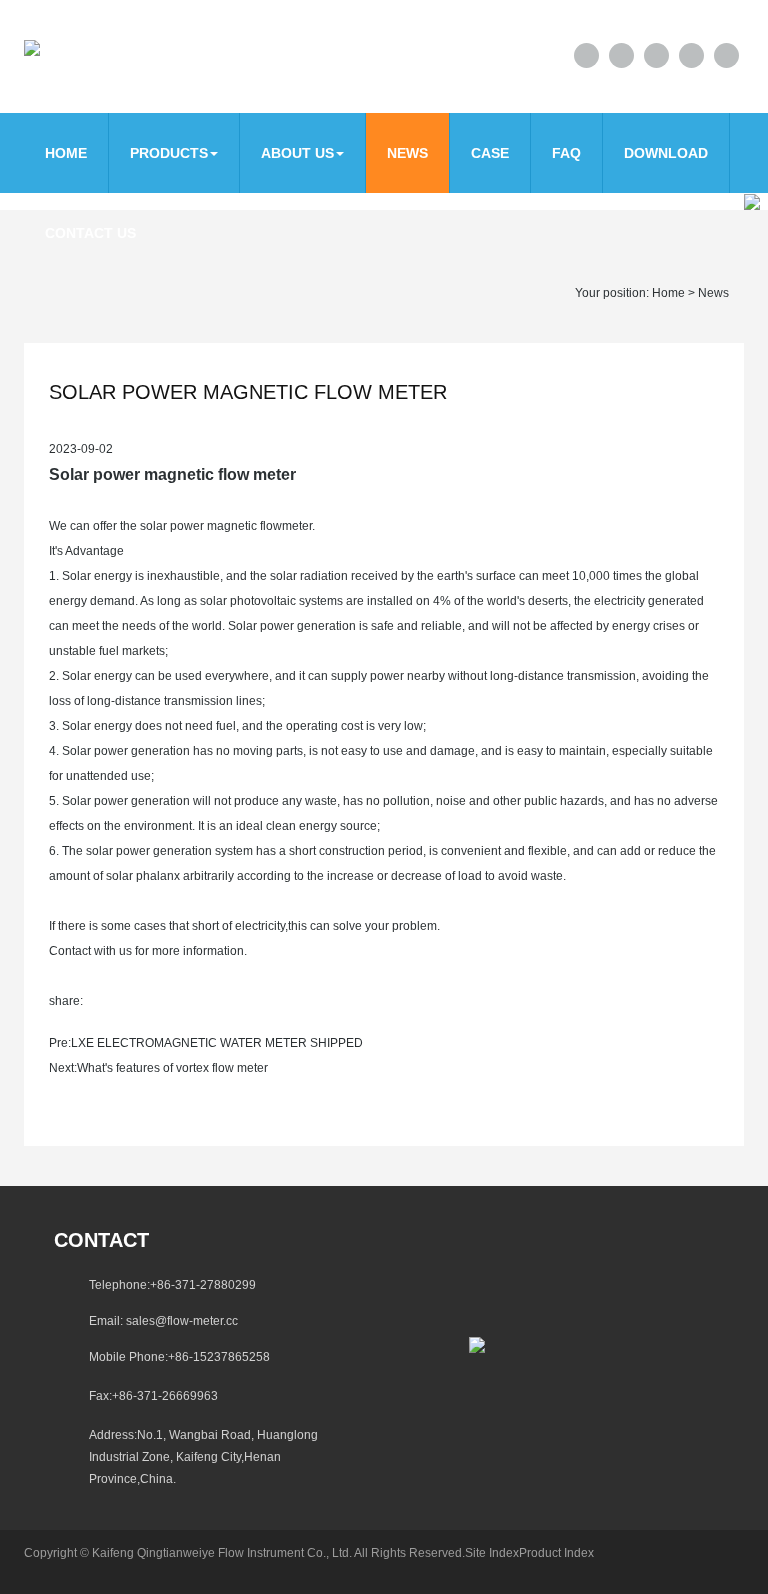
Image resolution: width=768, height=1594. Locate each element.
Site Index (492, 1553)
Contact (101, 1240)
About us (297, 153)
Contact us (90, 233)
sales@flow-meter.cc (182, 1321)
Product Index (556, 1553)
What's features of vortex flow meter (172, 1068)
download (666, 153)
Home (66, 153)
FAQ (566, 153)
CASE (490, 153)
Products (169, 153)
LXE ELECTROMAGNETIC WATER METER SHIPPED (217, 1043)
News (407, 153)
